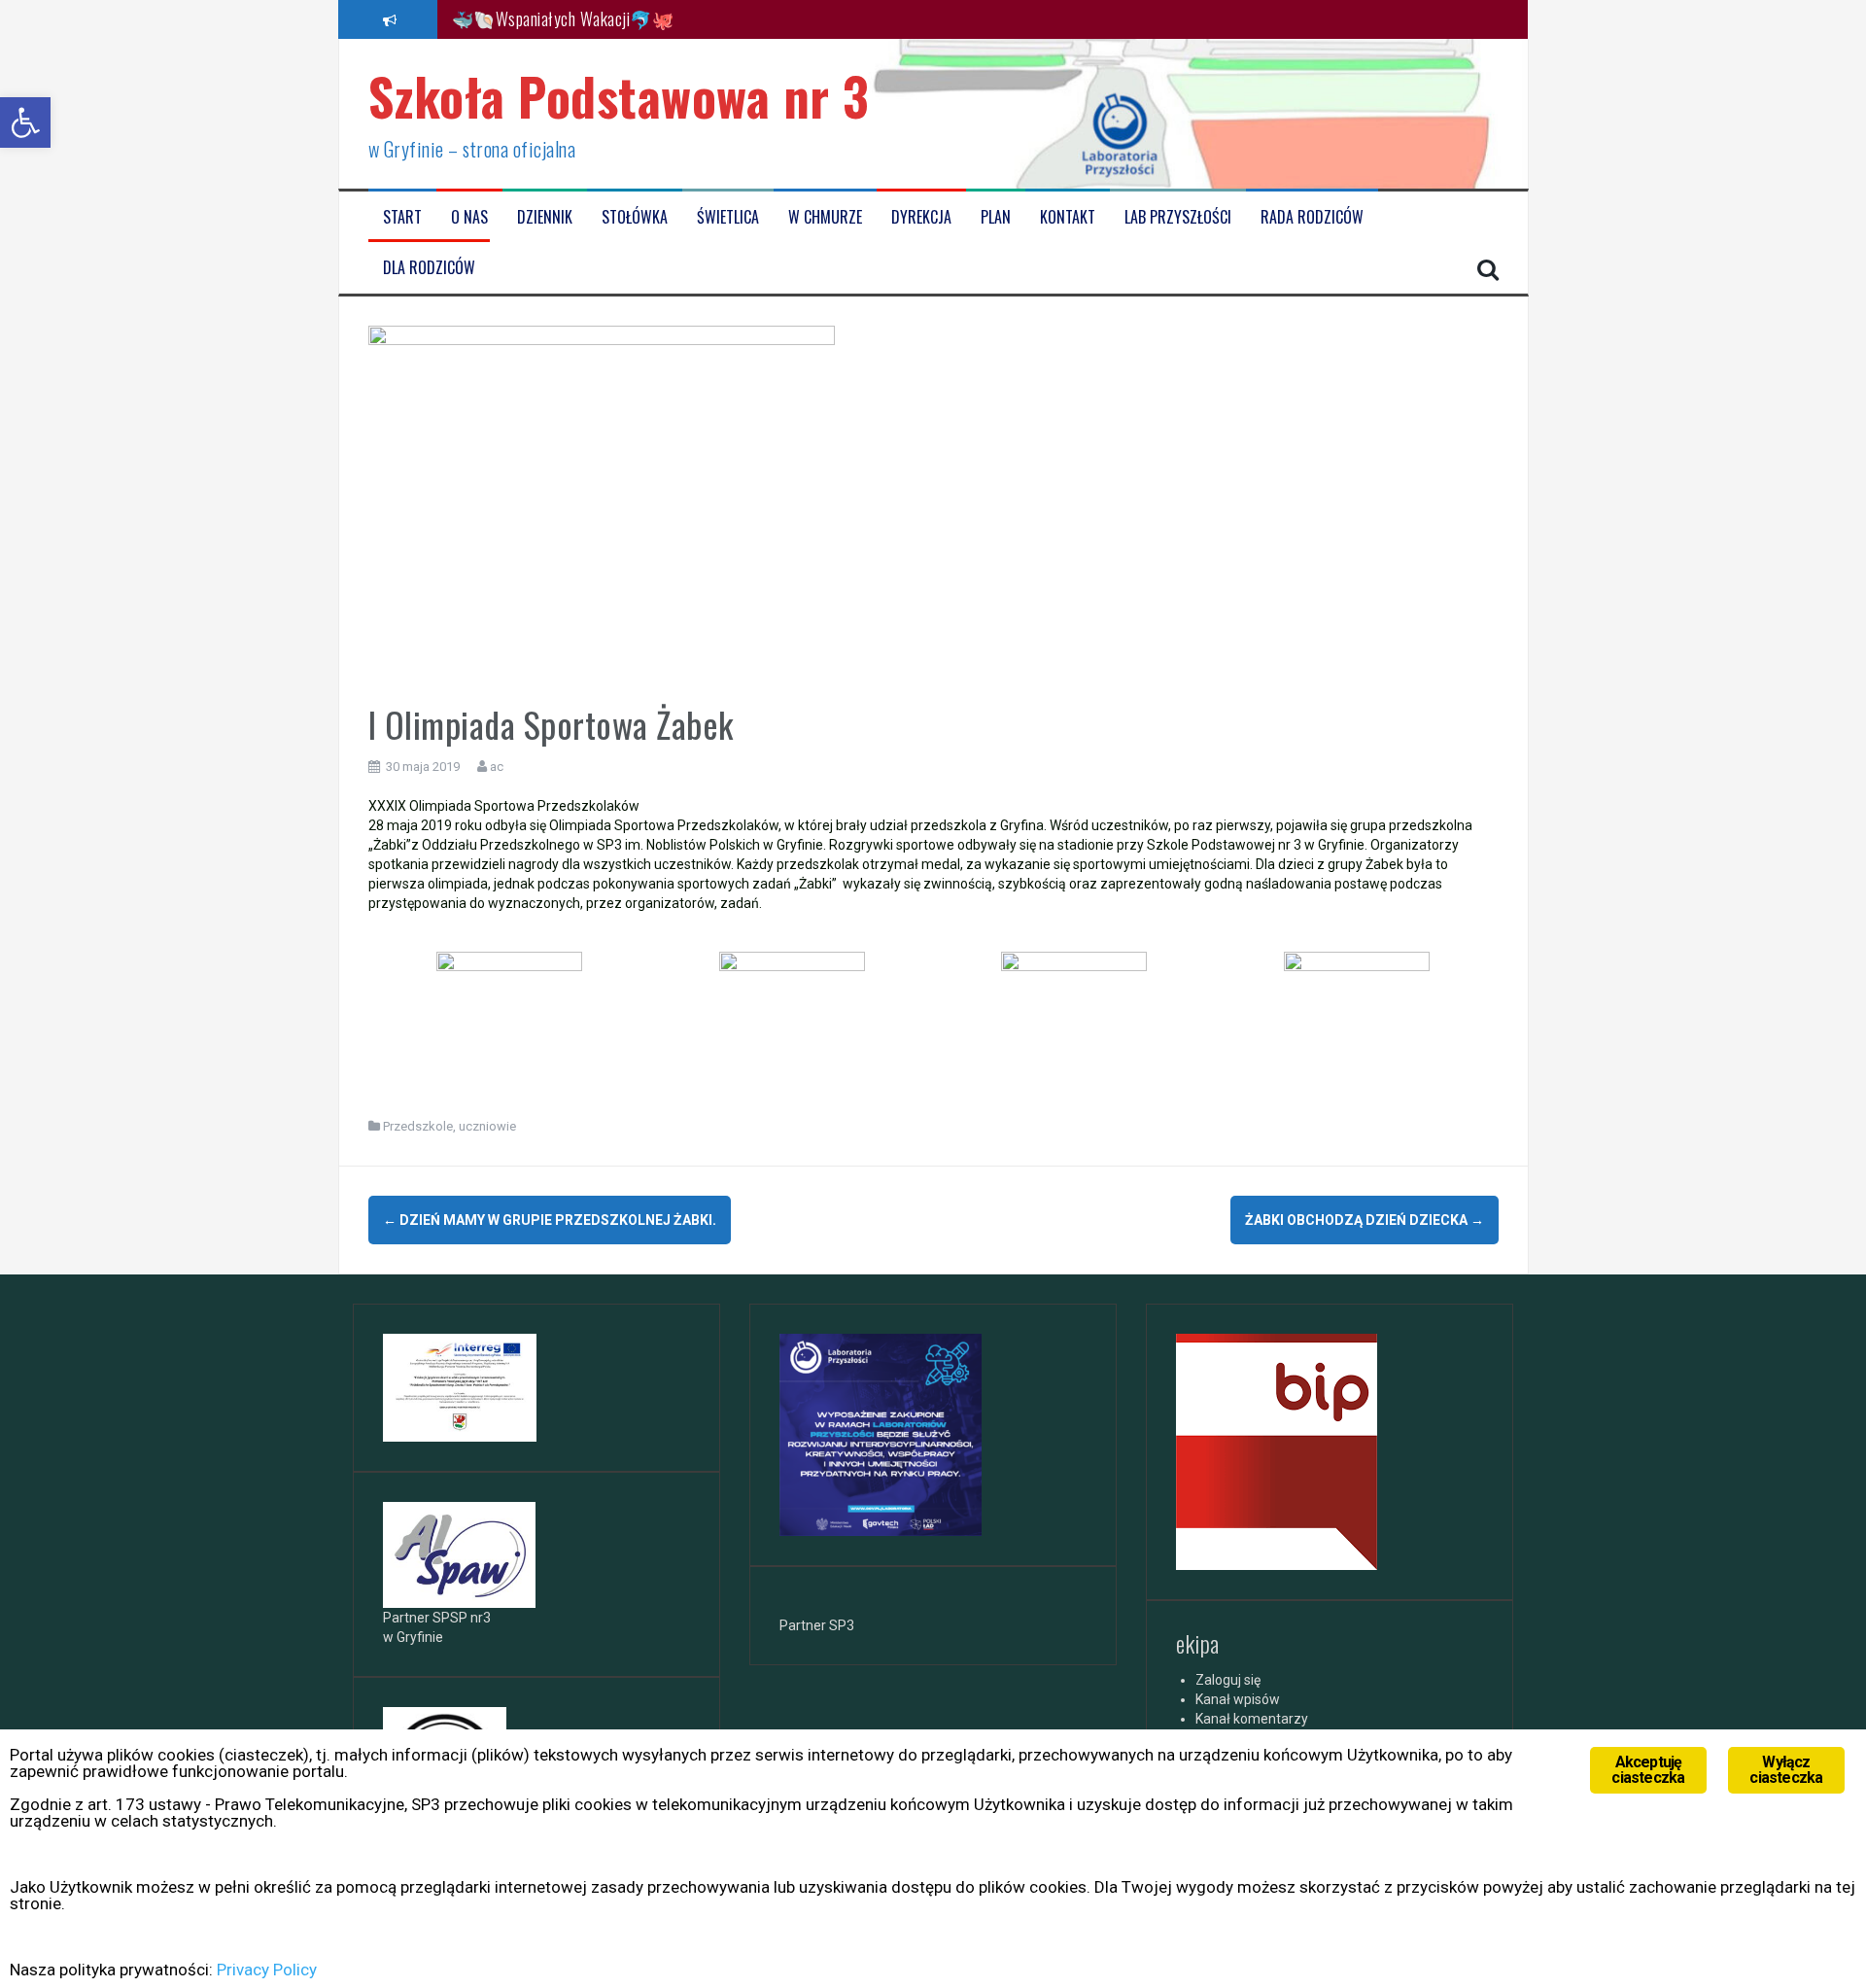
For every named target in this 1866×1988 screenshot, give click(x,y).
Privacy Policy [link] (267, 1970)
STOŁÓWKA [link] (635, 217)
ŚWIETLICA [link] (728, 217)
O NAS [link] (469, 217)
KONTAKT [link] (1068, 217)
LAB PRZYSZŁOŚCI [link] (1178, 217)
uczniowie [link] (487, 1126)
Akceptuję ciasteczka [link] (1648, 1770)
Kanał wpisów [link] (1238, 1699)
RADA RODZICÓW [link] (1312, 217)
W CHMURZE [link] (825, 217)
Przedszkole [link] (418, 1126)
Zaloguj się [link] (1228, 1680)
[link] (25, 122)
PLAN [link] (996, 217)
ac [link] (497, 767)
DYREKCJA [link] (921, 217)
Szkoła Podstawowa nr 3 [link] (619, 96)
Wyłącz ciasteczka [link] (1786, 1770)
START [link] (402, 217)
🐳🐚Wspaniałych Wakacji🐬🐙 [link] (563, 18)
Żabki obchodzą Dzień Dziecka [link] (1365, 1220)
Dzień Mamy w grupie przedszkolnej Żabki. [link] (550, 1220)
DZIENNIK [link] (545, 217)
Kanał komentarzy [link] (1252, 1719)
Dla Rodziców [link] (429, 268)
